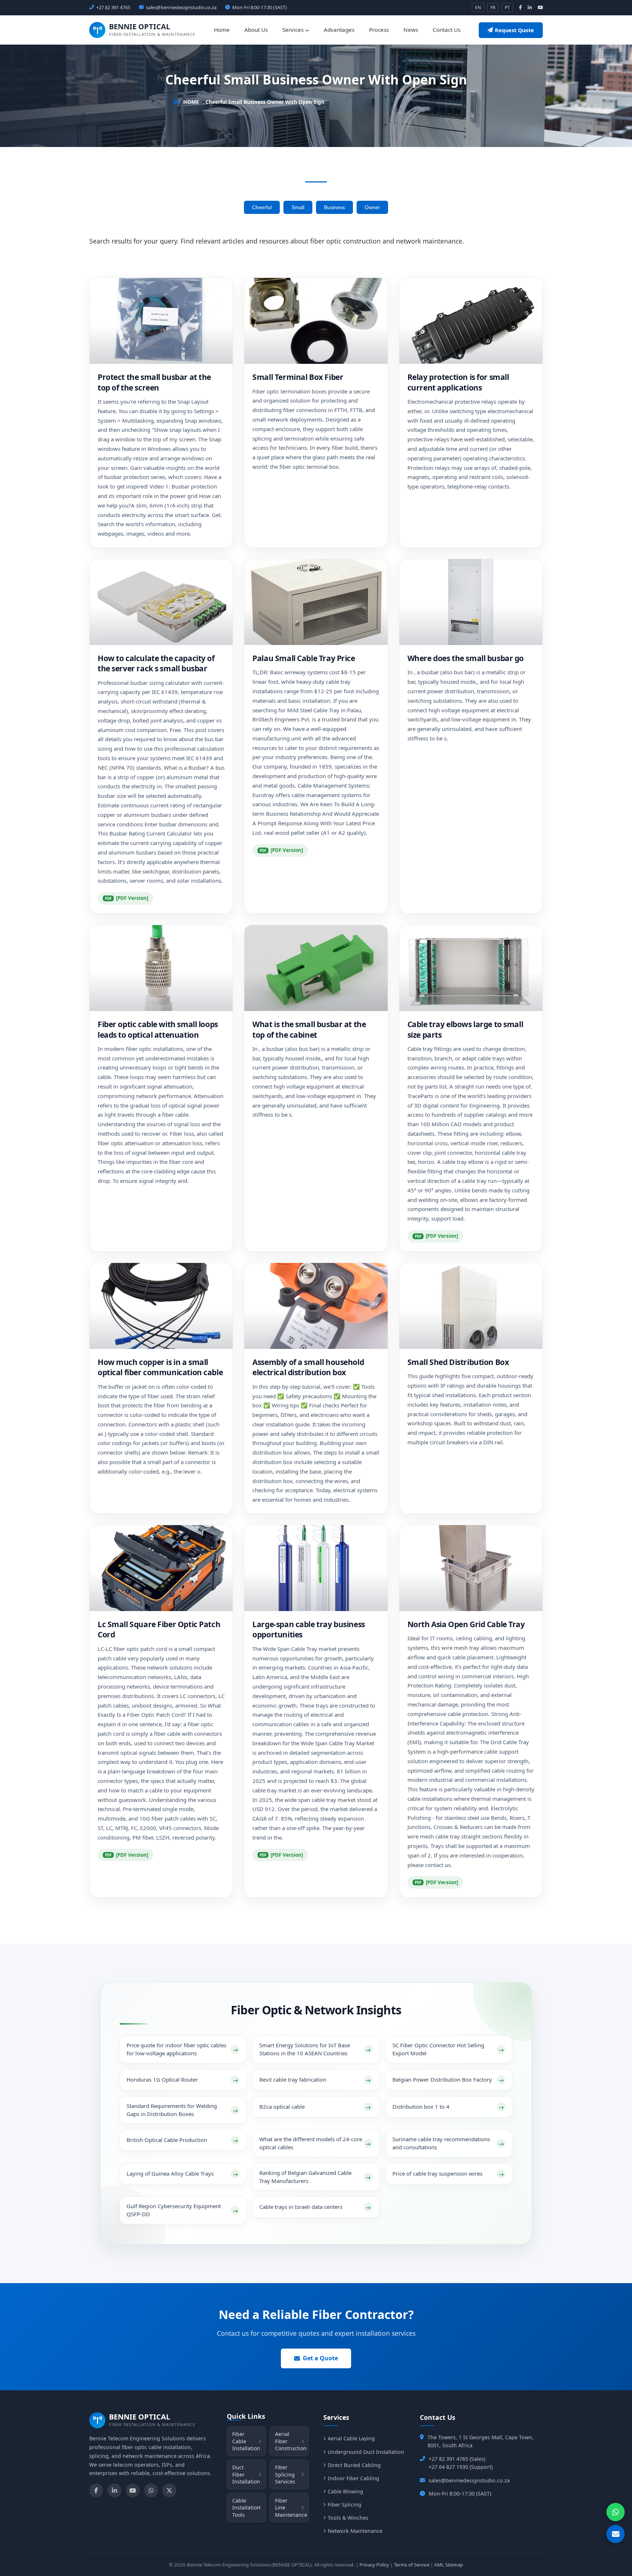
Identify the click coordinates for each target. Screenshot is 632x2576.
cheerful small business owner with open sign (265, 102)
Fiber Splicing (345, 2505)
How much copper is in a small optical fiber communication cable (160, 1367)
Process (379, 30)
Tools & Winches (348, 2518)
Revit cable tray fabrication (293, 2079)
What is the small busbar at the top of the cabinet (309, 1029)
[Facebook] (96, 2490)
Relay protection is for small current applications (458, 382)
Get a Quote (320, 2358)
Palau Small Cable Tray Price (304, 658)
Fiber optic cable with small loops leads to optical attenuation (158, 1029)
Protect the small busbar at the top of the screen (154, 382)
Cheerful (262, 207)
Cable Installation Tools (246, 2508)
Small (298, 207)
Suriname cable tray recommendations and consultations (441, 2143)
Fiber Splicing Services (285, 2474)
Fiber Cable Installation (246, 2441)
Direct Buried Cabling (354, 2465)
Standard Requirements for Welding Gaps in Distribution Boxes (172, 2110)
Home (222, 30)
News (411, 30)
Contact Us (447, 30)
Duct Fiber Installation (246, 2474)
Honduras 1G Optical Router (162, 2079)
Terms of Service (412, 2565)
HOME (191, 102)
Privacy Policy (374, 2565)
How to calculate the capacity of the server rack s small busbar (156, 663)
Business (334, 207)
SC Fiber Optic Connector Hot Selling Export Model (438, 2049)
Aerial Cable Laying (351, 2438)
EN (478, 7)
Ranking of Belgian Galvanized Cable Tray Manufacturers (305, 2177)
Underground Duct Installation (366, 2452)
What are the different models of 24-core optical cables (311, 2143)
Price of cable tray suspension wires (437, 2173)
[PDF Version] (132, 898)
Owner (372, 207)
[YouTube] (133, 2490)
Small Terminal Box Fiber (298, 377)
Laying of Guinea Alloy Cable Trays (170, 2173)
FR (493, 7)
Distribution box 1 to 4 (421, 2107)
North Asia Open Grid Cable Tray (466, 1624)
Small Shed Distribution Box (458, 1362)
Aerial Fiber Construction (291, 2441)
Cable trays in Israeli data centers (301, 2207)
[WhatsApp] (151, 2490)
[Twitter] (169, 2490)
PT (507, 7)
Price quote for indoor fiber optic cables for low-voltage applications (176, 2049)
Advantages (339, 30)
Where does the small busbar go (466, 658)
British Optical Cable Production (167, 2140)
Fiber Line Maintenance (291, 2508)
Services (294, 30)
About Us (256, 30)
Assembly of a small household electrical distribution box (308, 1367)
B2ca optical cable (282, 2107)
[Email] (616, 2534)
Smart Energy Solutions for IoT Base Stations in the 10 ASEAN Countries (305, 2049)
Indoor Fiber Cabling (353, 2478)
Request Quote (514, 30)
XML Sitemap (449, 2565)
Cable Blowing (345, 2491)
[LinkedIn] (114, 2490)
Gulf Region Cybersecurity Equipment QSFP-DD (174, 2210)
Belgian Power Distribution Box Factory (442, 2079)
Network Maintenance (355, 2531)
